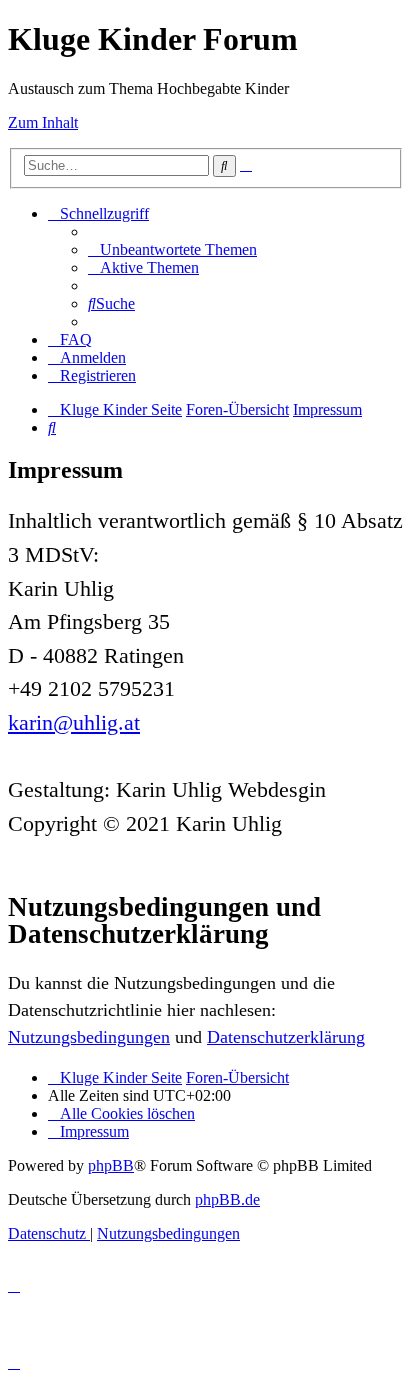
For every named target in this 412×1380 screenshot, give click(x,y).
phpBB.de (227, 1199)
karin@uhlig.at (74, 722)
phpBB (111, 1165)
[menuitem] (172, 249)
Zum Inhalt (43, 122)
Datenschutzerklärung (286, 1037)
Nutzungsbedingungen (89, 1037)
